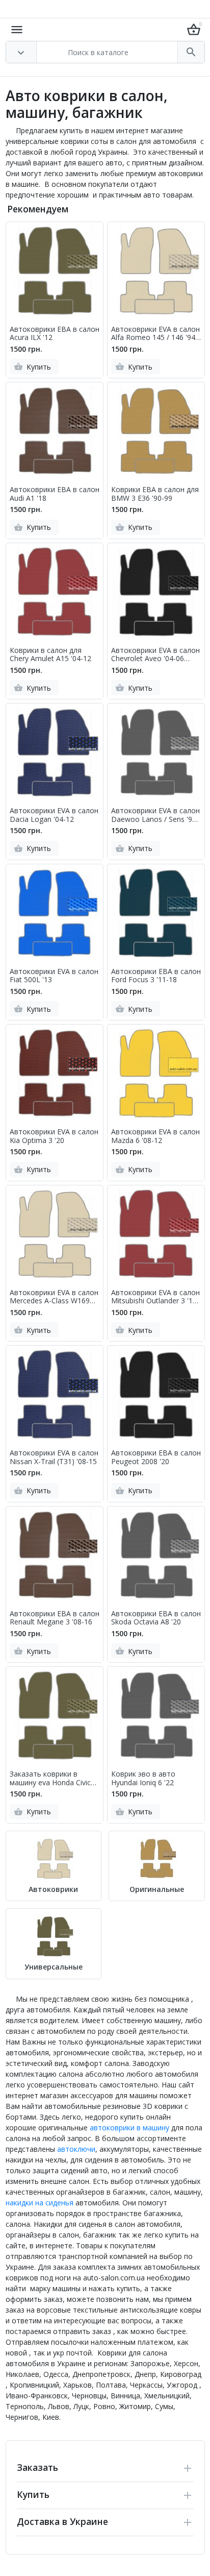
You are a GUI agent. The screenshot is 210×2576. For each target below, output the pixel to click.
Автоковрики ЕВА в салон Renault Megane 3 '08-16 (55, 1618)
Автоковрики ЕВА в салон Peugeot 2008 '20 (156, 1457)
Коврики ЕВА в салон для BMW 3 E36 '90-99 (155, 494)
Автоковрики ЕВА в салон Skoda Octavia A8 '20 (156, 1618)
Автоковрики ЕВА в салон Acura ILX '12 (55, 334)
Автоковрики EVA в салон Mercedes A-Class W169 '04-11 (54, 1297)
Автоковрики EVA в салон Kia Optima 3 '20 (54, 1136)
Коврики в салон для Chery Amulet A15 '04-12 (50, 655)
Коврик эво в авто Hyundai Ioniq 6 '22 (143, 1779)
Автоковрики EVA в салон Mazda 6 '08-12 (155, 1136)
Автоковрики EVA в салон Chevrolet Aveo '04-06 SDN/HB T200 (155, 655)
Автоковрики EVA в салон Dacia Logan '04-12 (54, 815)
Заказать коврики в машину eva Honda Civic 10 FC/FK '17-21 (50, 1779)
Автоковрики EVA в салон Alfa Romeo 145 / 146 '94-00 (155, 334)
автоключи (76, 2149)
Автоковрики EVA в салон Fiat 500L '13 (54, 976)
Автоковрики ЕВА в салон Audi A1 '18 (55, 494)
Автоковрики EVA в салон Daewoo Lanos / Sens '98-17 (155, 815)
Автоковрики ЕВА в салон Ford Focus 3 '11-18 (156, 976)
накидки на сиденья (40, 2203)
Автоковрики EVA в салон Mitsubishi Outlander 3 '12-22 (155, 1297)
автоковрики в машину (129, 2128)
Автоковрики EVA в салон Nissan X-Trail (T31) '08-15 (54, 1457)
